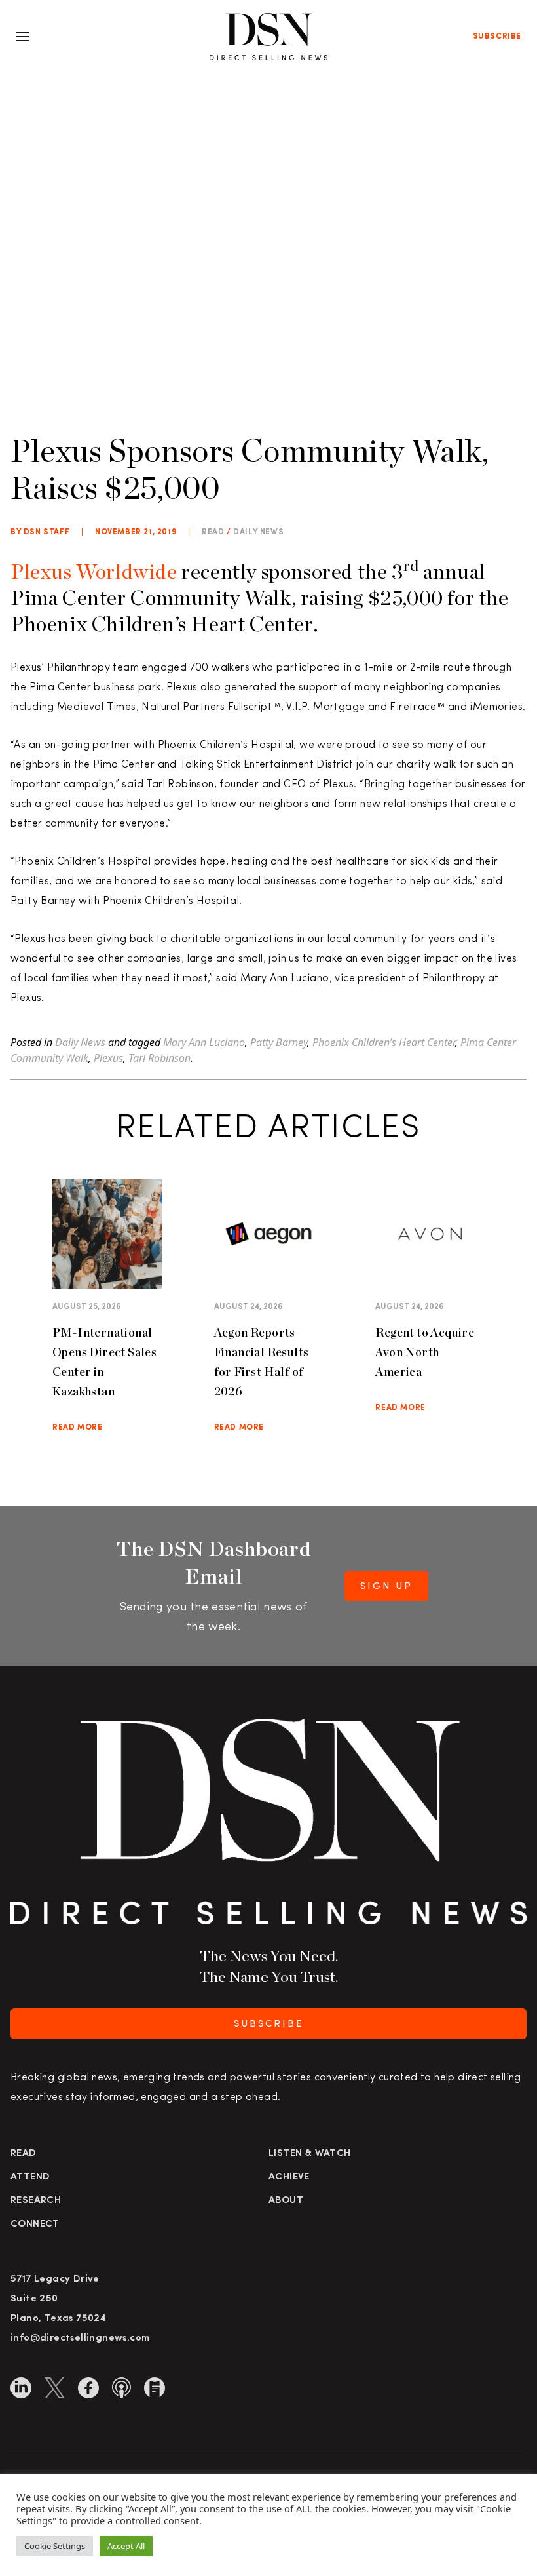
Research (36, 2201)
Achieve (289, 2177)
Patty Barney (279, 1042)
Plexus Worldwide (94, 571)
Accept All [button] (126, 2546)
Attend (30, 2177)
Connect (35, 2224)
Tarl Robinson (159, 1058)
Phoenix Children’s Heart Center (384, 1042)
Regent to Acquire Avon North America (425, 1352)
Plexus (108, 1058)
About (286, 2201)
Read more (77, 1428)
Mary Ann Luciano (204, 1042)
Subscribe (497, 37)
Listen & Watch (310, 2154)
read (213, 532)
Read (24, 2154)
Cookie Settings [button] (55, 2546)
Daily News (258, 532)
